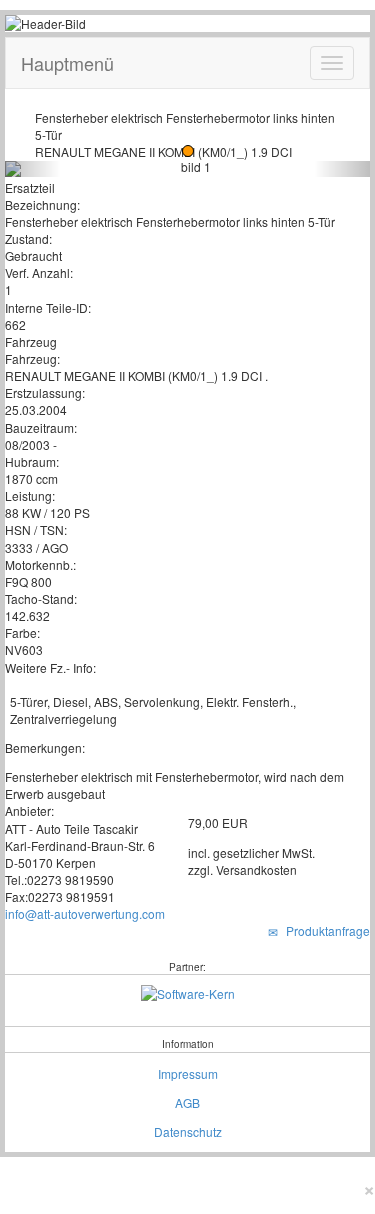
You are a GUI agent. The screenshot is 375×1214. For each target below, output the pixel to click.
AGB (187, 1102)
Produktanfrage (325, 930)
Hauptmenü (67, 63)
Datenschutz (188, 1131)
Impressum (188, 1073)
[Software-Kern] (188, 991)
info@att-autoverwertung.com (85, 913)
